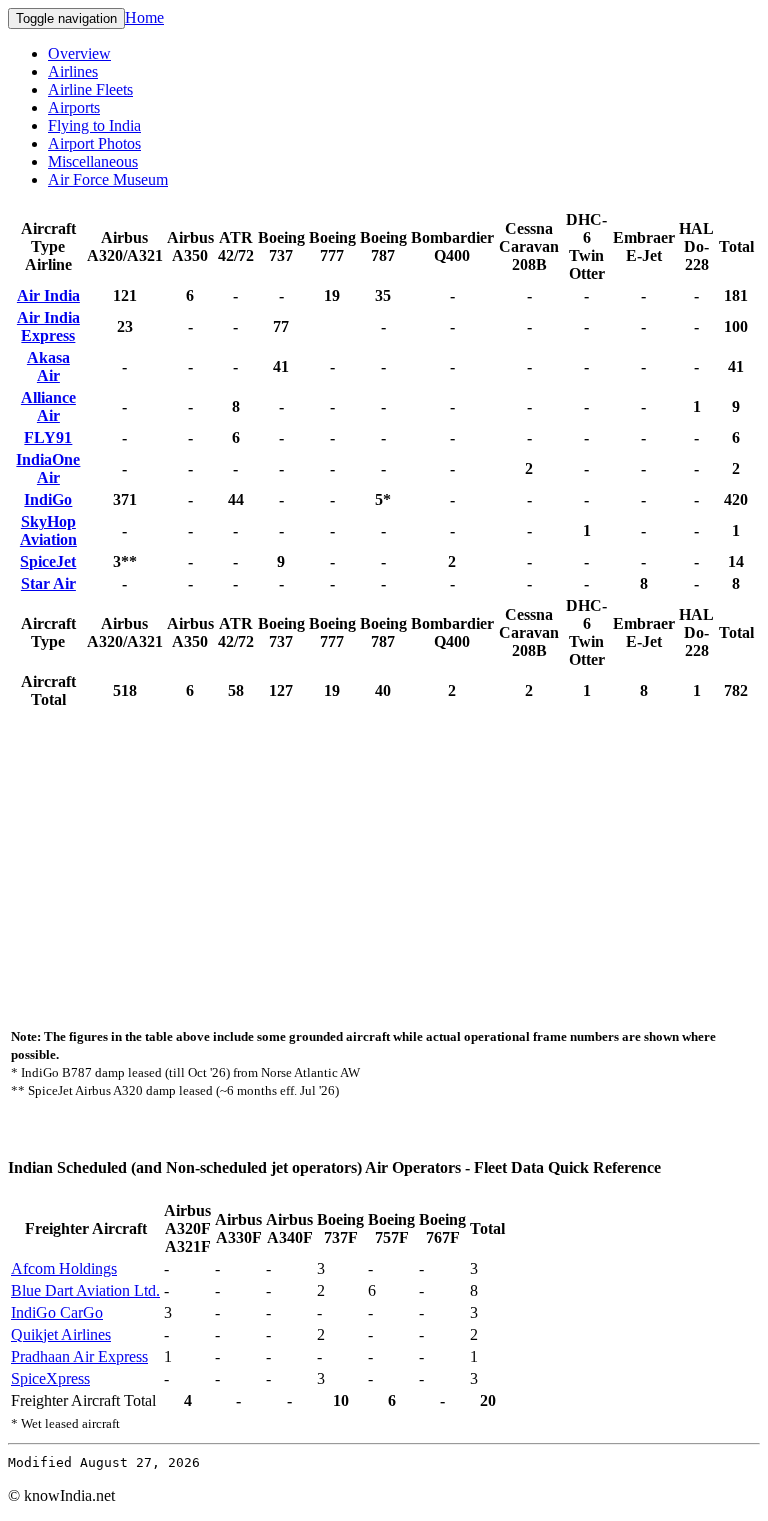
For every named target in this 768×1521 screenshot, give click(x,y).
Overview (79, 53)
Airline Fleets (90, 89)
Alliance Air (48, 406)
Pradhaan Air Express (79, 1356)
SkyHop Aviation (48, 530)
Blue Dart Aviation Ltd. (85, 1290)
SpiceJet (48, 561)
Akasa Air (48, 366)
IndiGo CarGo (57, 1312)
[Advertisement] (384, 862)
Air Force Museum (108, 179)
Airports (74, 107)
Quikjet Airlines (61, 1334)
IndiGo (48, 499)
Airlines (73, 71)
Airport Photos (94, 143)
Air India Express (48, 326)
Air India (48, 295)
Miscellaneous (93, 161)
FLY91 (48, 437)
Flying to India (94, 125)
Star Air (48, 583)
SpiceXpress (50, 1378)
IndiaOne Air (48, 468)
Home (144, 17)
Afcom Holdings (64, 1268)
